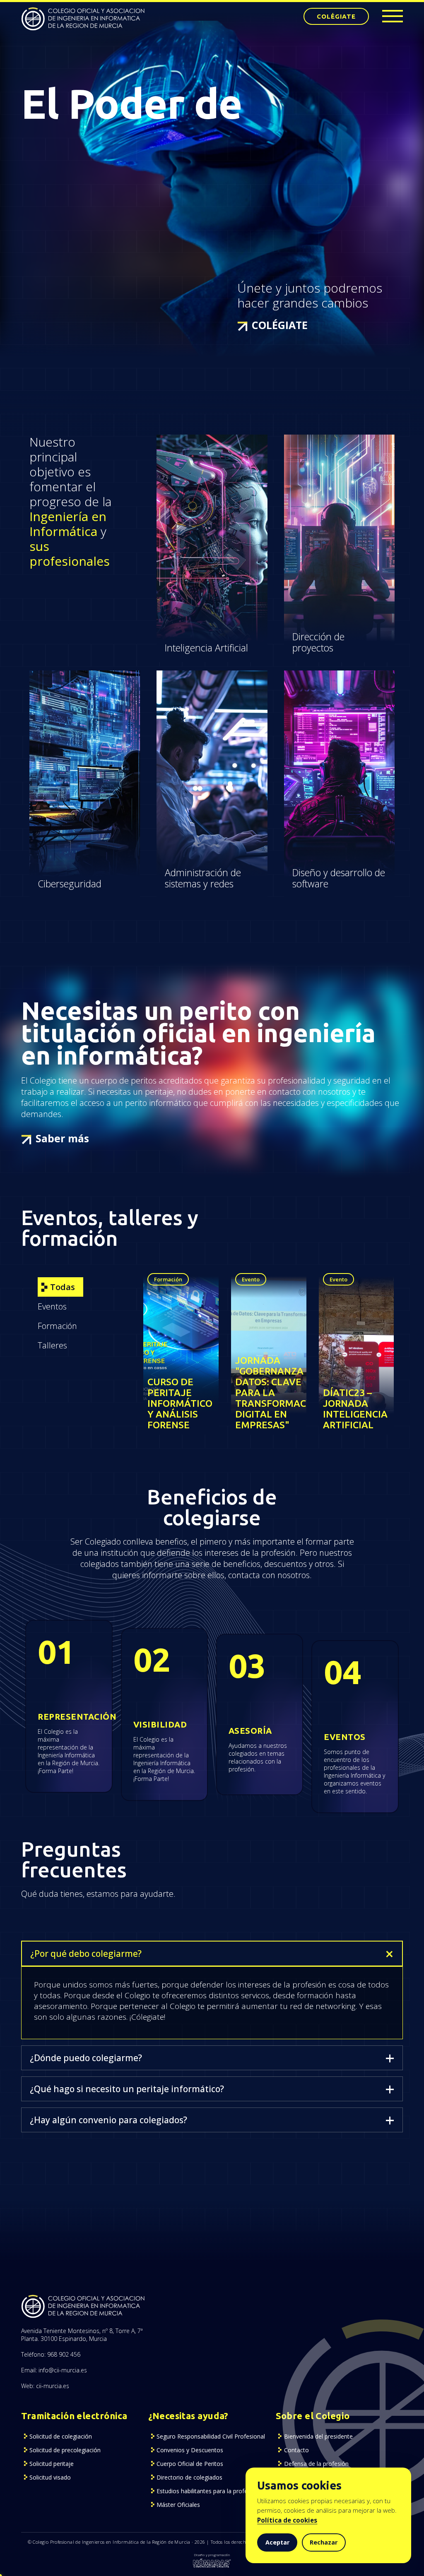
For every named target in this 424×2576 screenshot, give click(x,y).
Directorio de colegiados (189, 2477)
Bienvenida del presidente (318, 2436)
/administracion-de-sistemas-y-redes (211, 681)
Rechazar (324, 2542)
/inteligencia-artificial (193, 440)
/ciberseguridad (57, 676)
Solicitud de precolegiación (65, 2450)
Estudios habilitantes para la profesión (208, 2491)
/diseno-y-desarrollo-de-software (327, 681)
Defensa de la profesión (316, 2464)
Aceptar (277, 2542)
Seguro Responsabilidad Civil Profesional (211, 2436)
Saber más (62, 1138)
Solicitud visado (50, 2477)
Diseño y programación (212, 2555)
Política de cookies (287, 2520)
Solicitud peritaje (52, 2464)
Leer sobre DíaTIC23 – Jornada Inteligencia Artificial (355, 1285)
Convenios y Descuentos (190, 2450)
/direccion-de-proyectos (326, 440)
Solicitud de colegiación (61, 2436)
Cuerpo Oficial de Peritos (190, 2464)
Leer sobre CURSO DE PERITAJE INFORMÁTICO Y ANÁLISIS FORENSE (177, 1290)
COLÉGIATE (336, 16)
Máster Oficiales (178, 2505)
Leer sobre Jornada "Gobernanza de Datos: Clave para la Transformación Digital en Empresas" (268, 1296)
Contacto (296, 2450)
